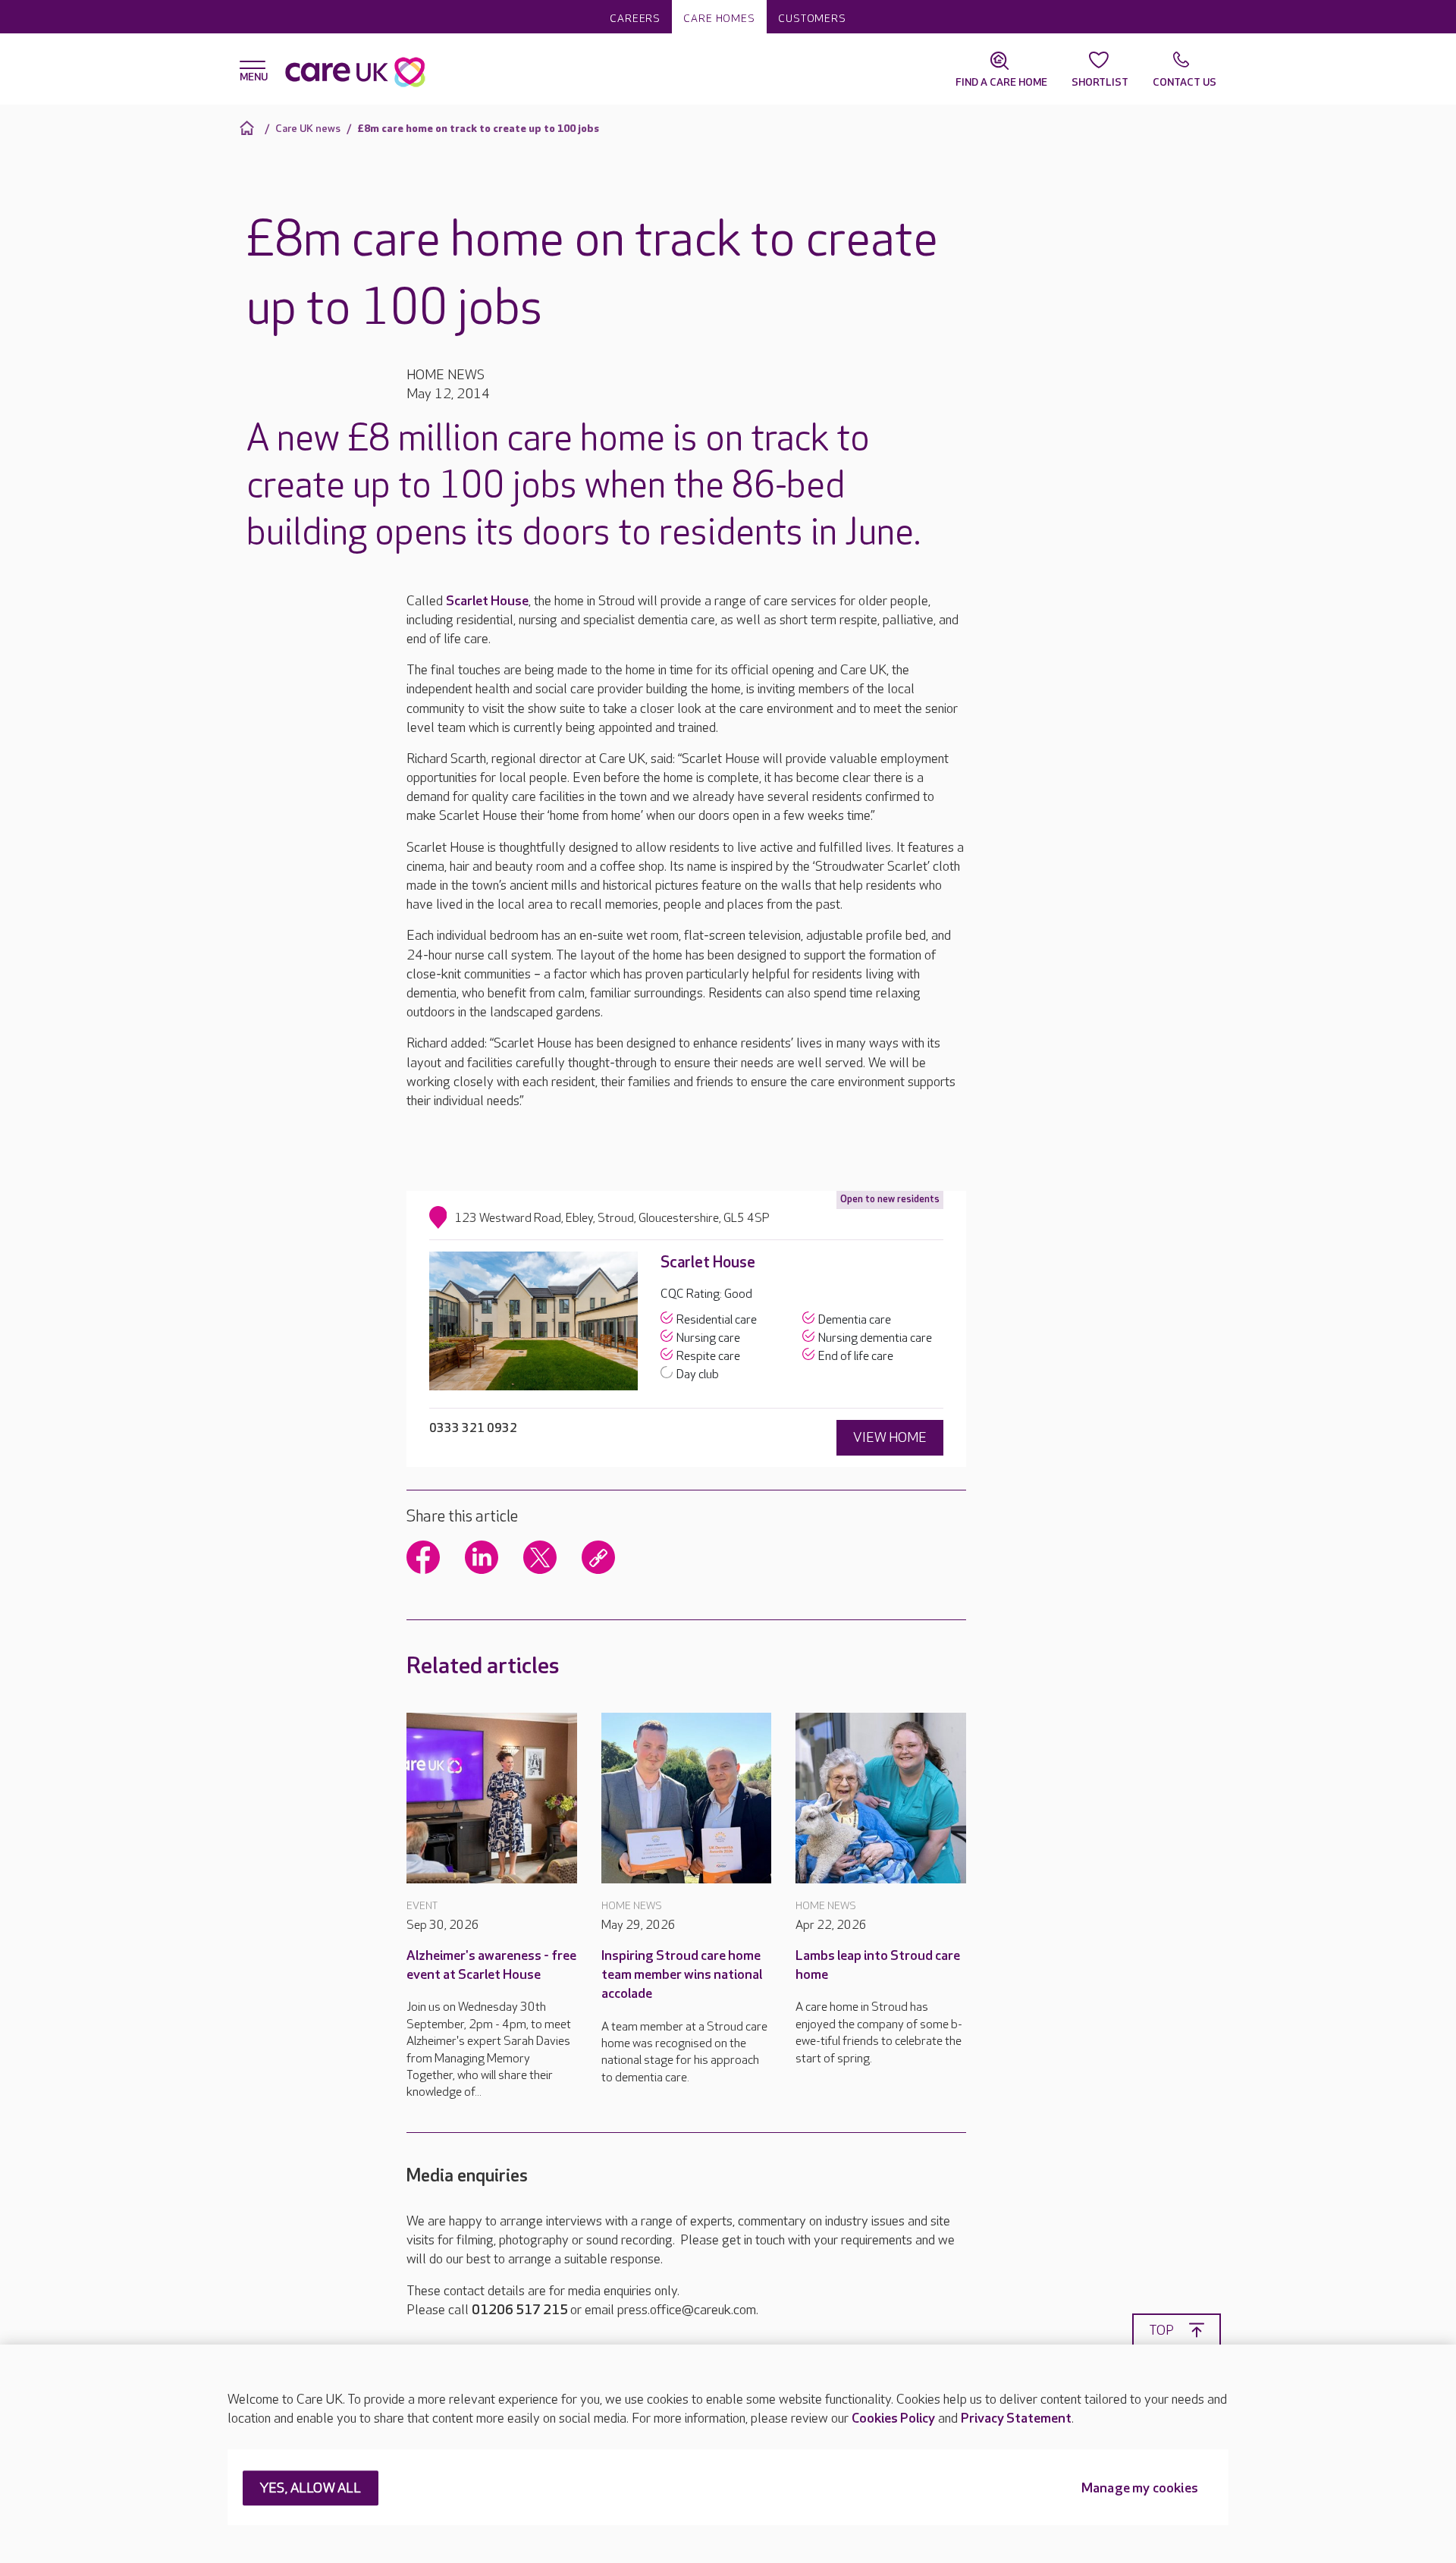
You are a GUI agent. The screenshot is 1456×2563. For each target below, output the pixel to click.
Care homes (719, 19)
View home (890, 1438)
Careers (635, 19)
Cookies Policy (893, 2419)
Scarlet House (487, 601)
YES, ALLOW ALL (311, 2489)
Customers (812, 19)
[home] (249, 128)
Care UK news (308, 129)
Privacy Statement (1016, 2419)
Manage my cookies (1140, 2489)
